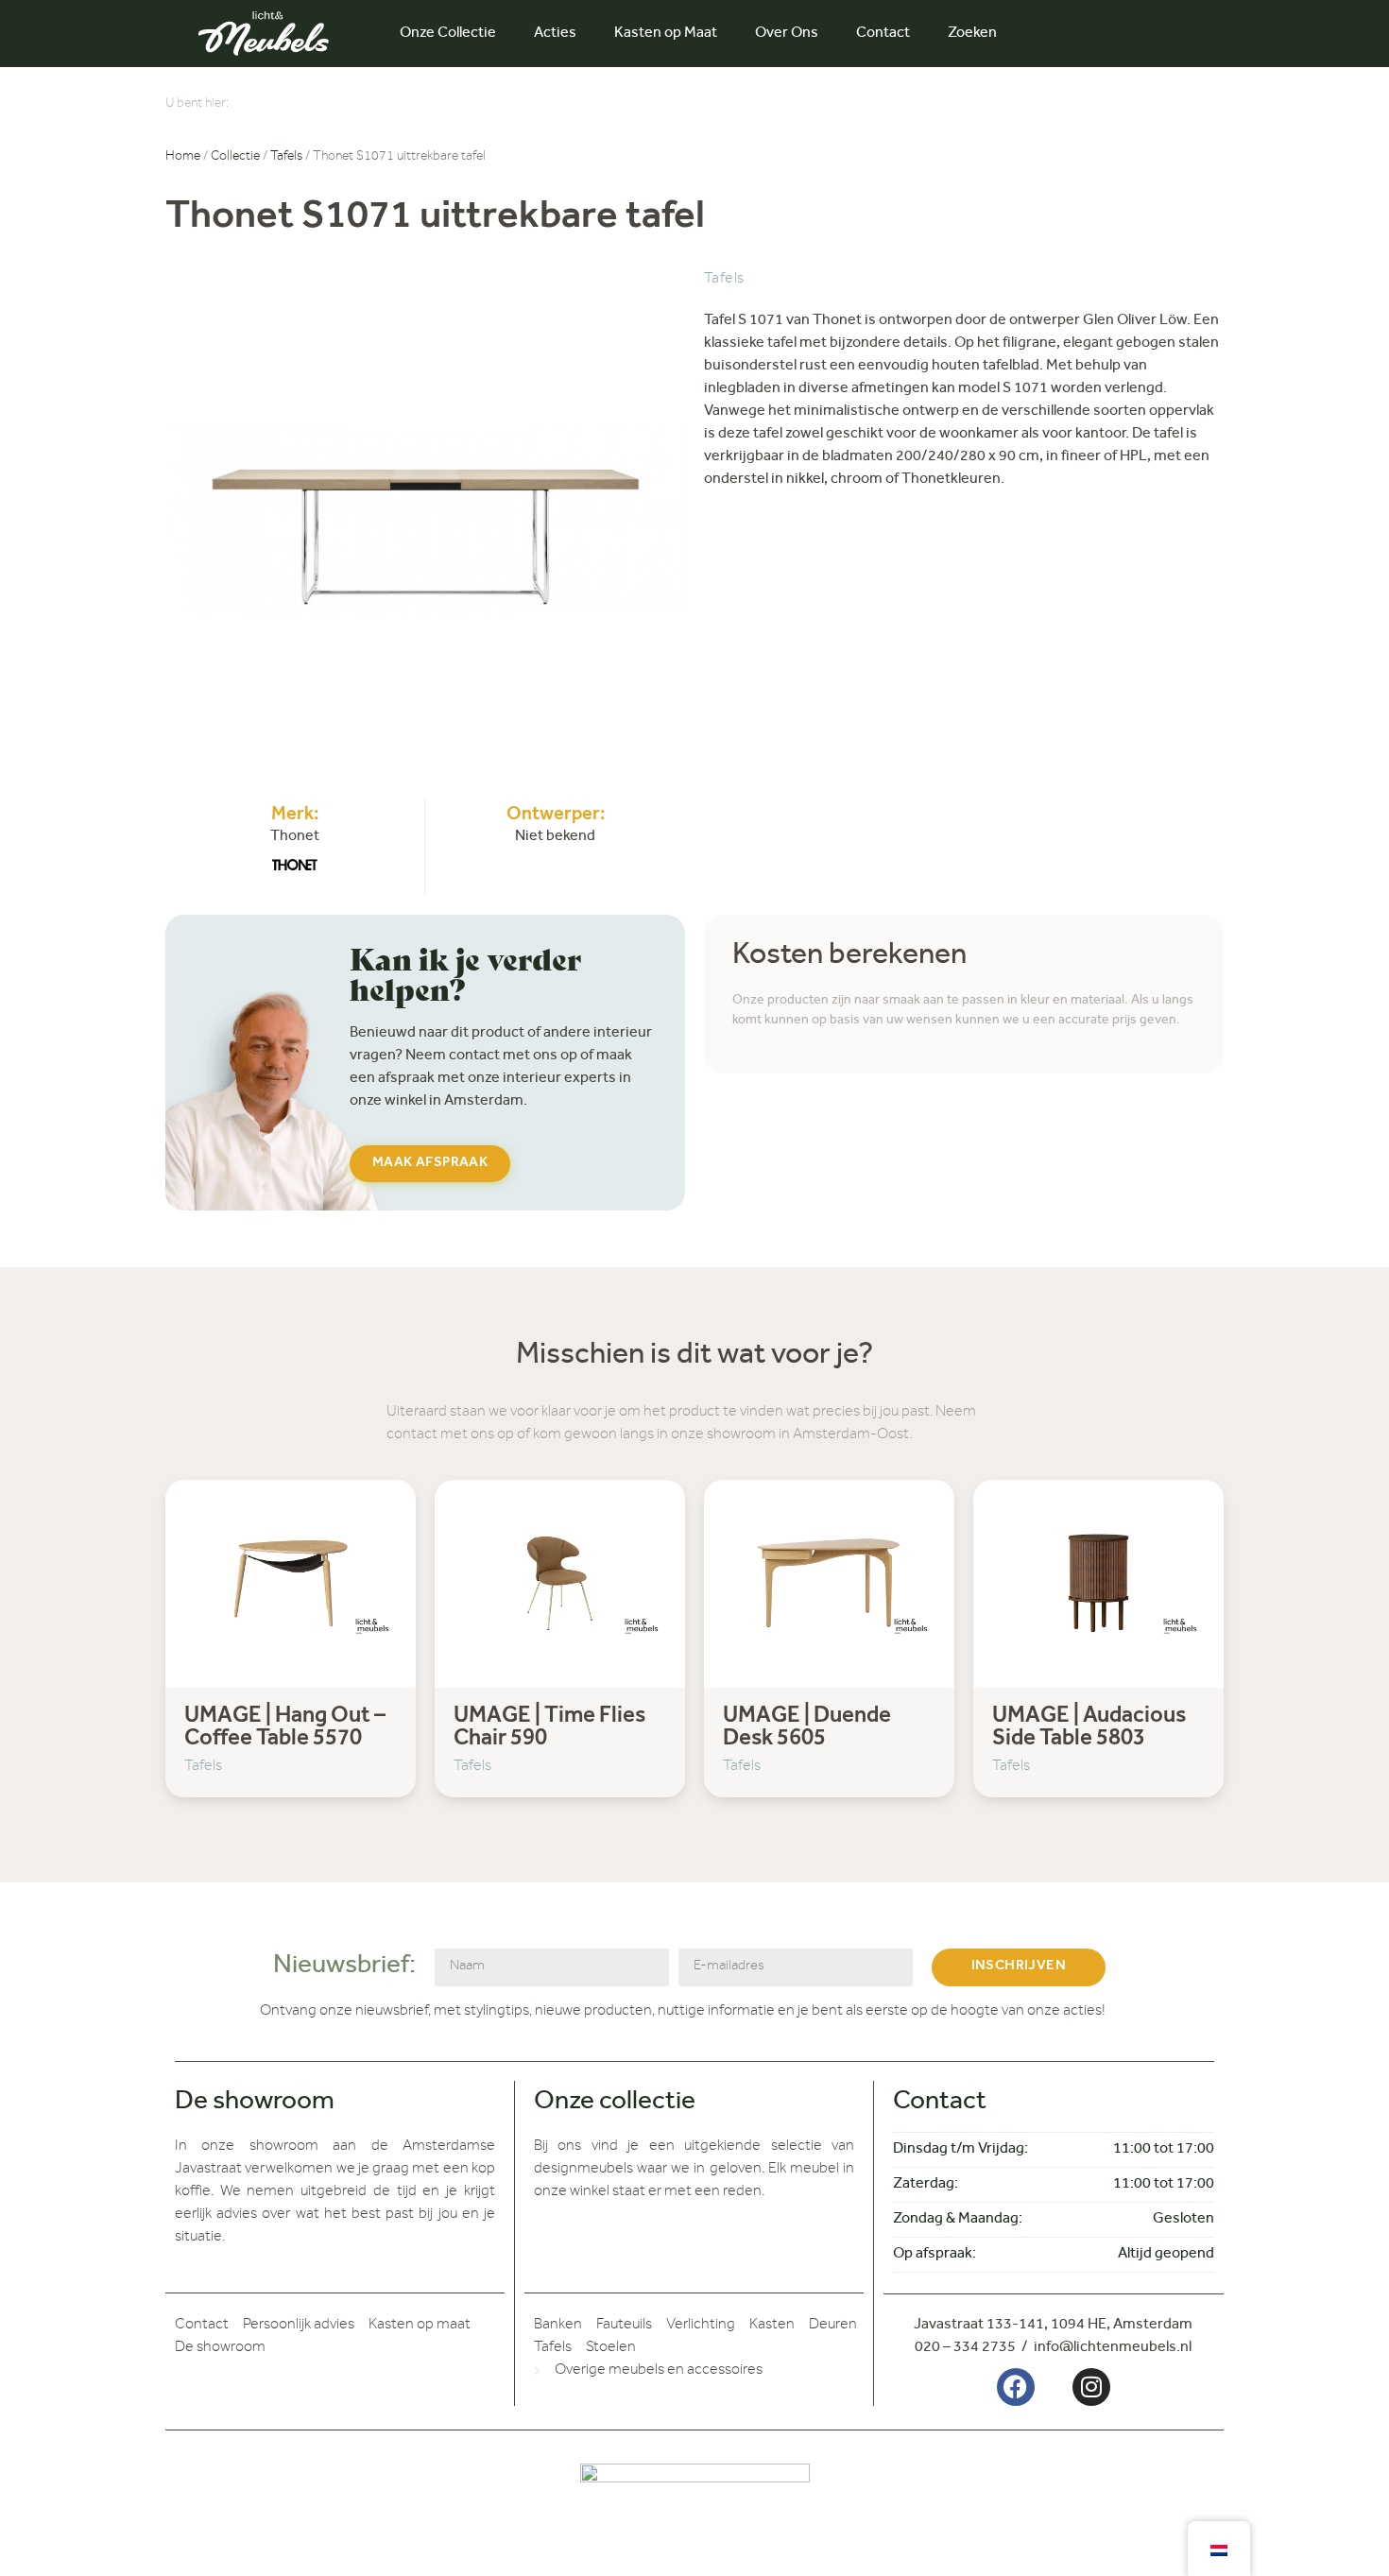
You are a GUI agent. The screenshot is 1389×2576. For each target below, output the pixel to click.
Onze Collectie (448, 34)
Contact (883, 34)
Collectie (235, 158)
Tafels (286, 158)
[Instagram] (1091, 2387)
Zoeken (972, 34)
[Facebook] (1016, 2387)
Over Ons (787, 34)
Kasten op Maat (666, 34)
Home (183, 158)
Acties (555, 34)
